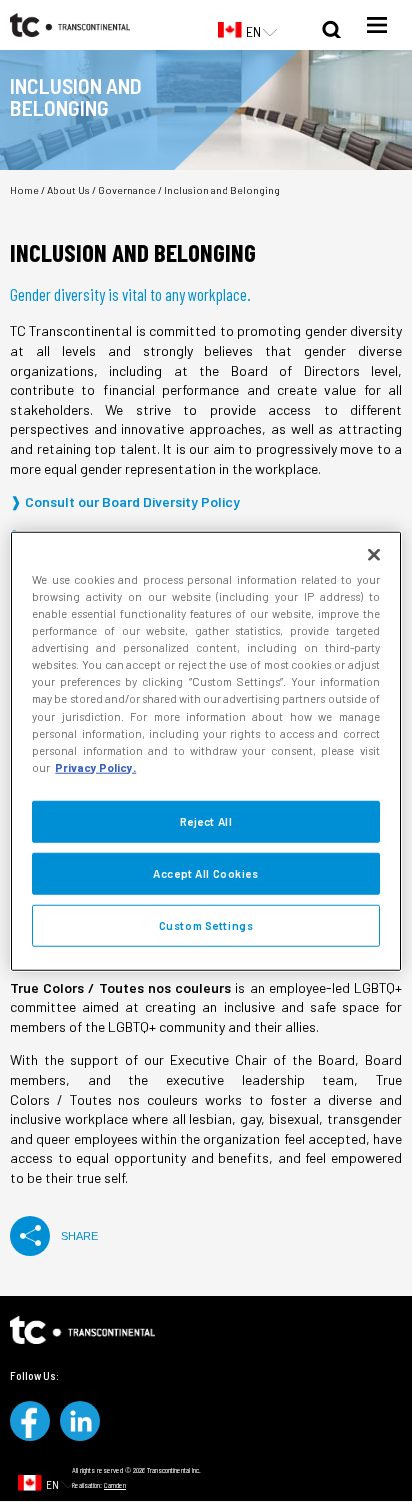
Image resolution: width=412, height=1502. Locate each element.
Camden (115, 1485)
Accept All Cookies (205, 872)
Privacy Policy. (95, 766)
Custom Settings (206, 924)
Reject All (206, 820)
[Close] (374, 555)
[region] (205, 751)
